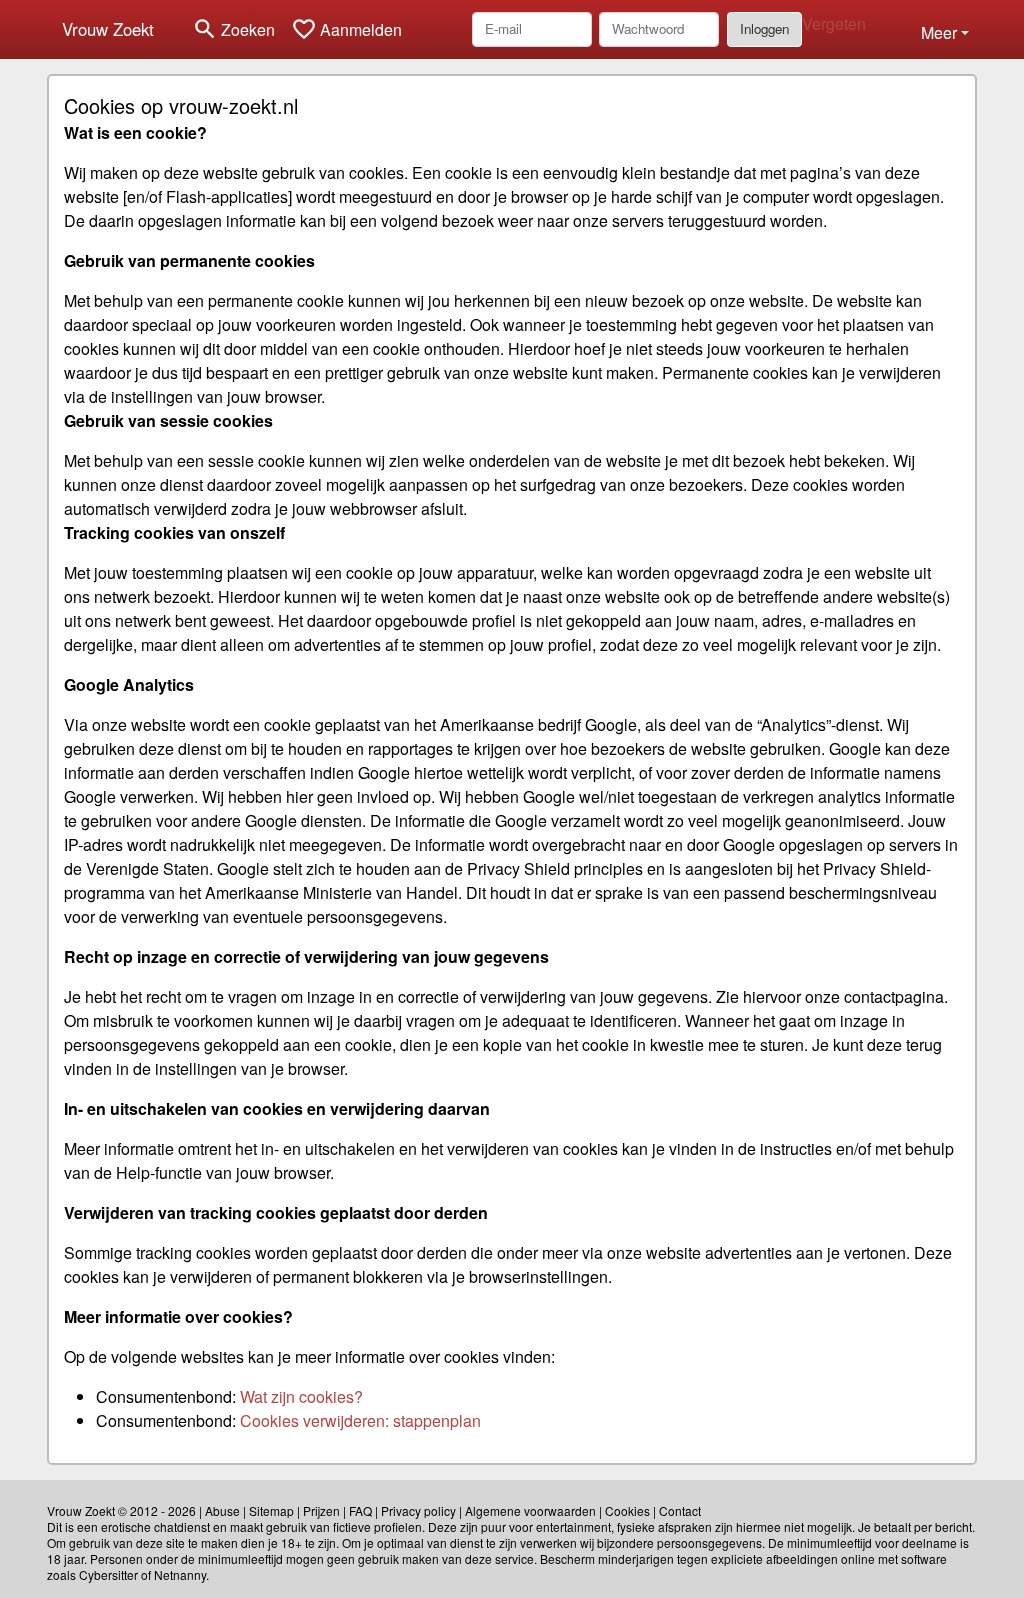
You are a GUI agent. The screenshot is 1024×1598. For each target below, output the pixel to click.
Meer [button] (939, 32)
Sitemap (271, 1510)
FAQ (360, 1510)
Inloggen (764, 28)
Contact (680, 1510)
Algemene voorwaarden (530, 1510)
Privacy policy (418, 1510)
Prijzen (321, 1510)
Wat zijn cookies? (301, 1396)
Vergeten (834, 23)
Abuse (222, 1510)
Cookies (627, 1510)
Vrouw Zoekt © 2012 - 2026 (121, 1510)
